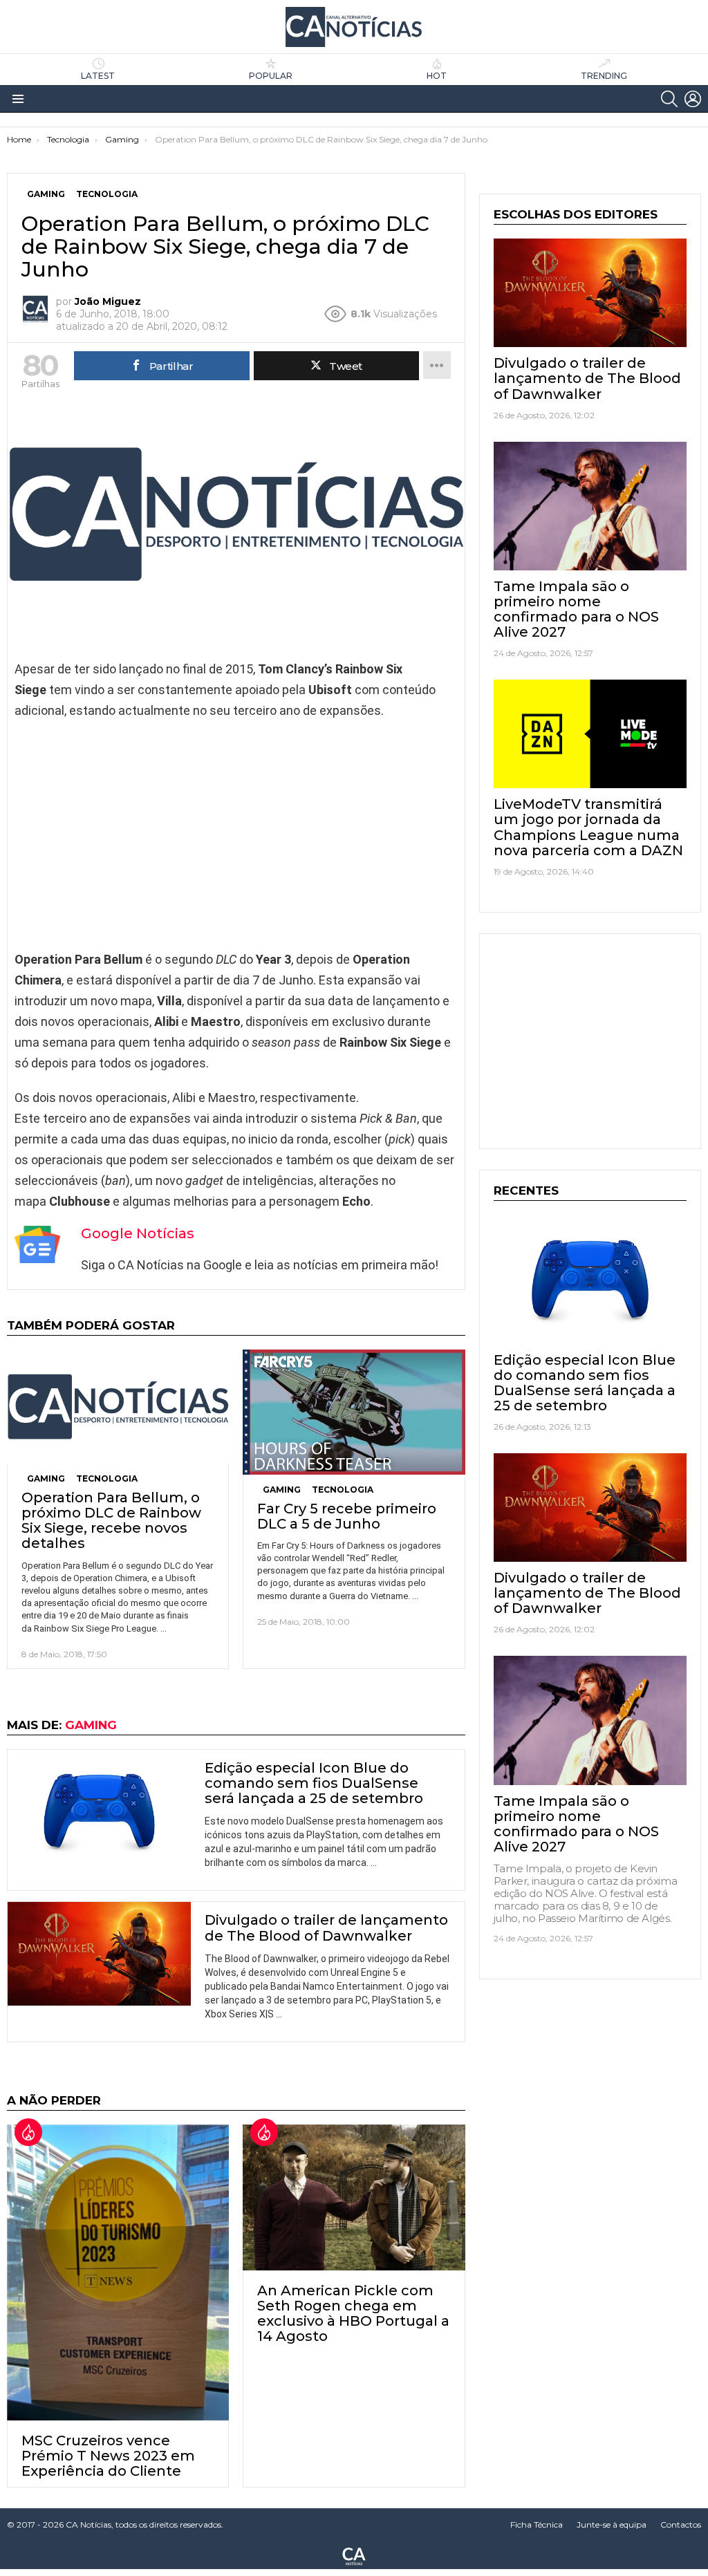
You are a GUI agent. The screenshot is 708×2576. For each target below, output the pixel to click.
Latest (98, 76)
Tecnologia (107, 1478)
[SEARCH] (669, 99)
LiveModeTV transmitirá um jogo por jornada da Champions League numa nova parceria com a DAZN (588, 827)
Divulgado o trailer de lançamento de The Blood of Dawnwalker (326, 1928)
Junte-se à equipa (612, 2524)
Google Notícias (138, 1233)
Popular (271, 76)
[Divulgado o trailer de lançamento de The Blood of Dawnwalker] (99, 1953)
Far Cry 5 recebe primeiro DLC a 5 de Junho (347, 1516)
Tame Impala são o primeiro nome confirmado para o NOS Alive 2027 (576, 609)
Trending (604, 76)
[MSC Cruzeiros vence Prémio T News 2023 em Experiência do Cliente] (118, 2272)
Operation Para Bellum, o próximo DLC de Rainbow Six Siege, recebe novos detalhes (111, 1520)
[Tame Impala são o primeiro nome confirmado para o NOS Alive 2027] (590, 506)
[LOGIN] (693, 99)
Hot (437, 76)
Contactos (681, 2524)
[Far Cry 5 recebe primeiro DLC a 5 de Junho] (354, 1412)
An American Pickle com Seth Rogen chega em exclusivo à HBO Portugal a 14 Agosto (353, 2313)
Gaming (46, 1478)
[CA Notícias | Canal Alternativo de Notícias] (354, 2555)
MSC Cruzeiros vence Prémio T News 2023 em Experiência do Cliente (108, 2456)
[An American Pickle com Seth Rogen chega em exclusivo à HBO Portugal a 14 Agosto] (354, 2197)
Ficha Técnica (537, 2524)
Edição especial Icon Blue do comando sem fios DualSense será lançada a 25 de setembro (314, 1783)
